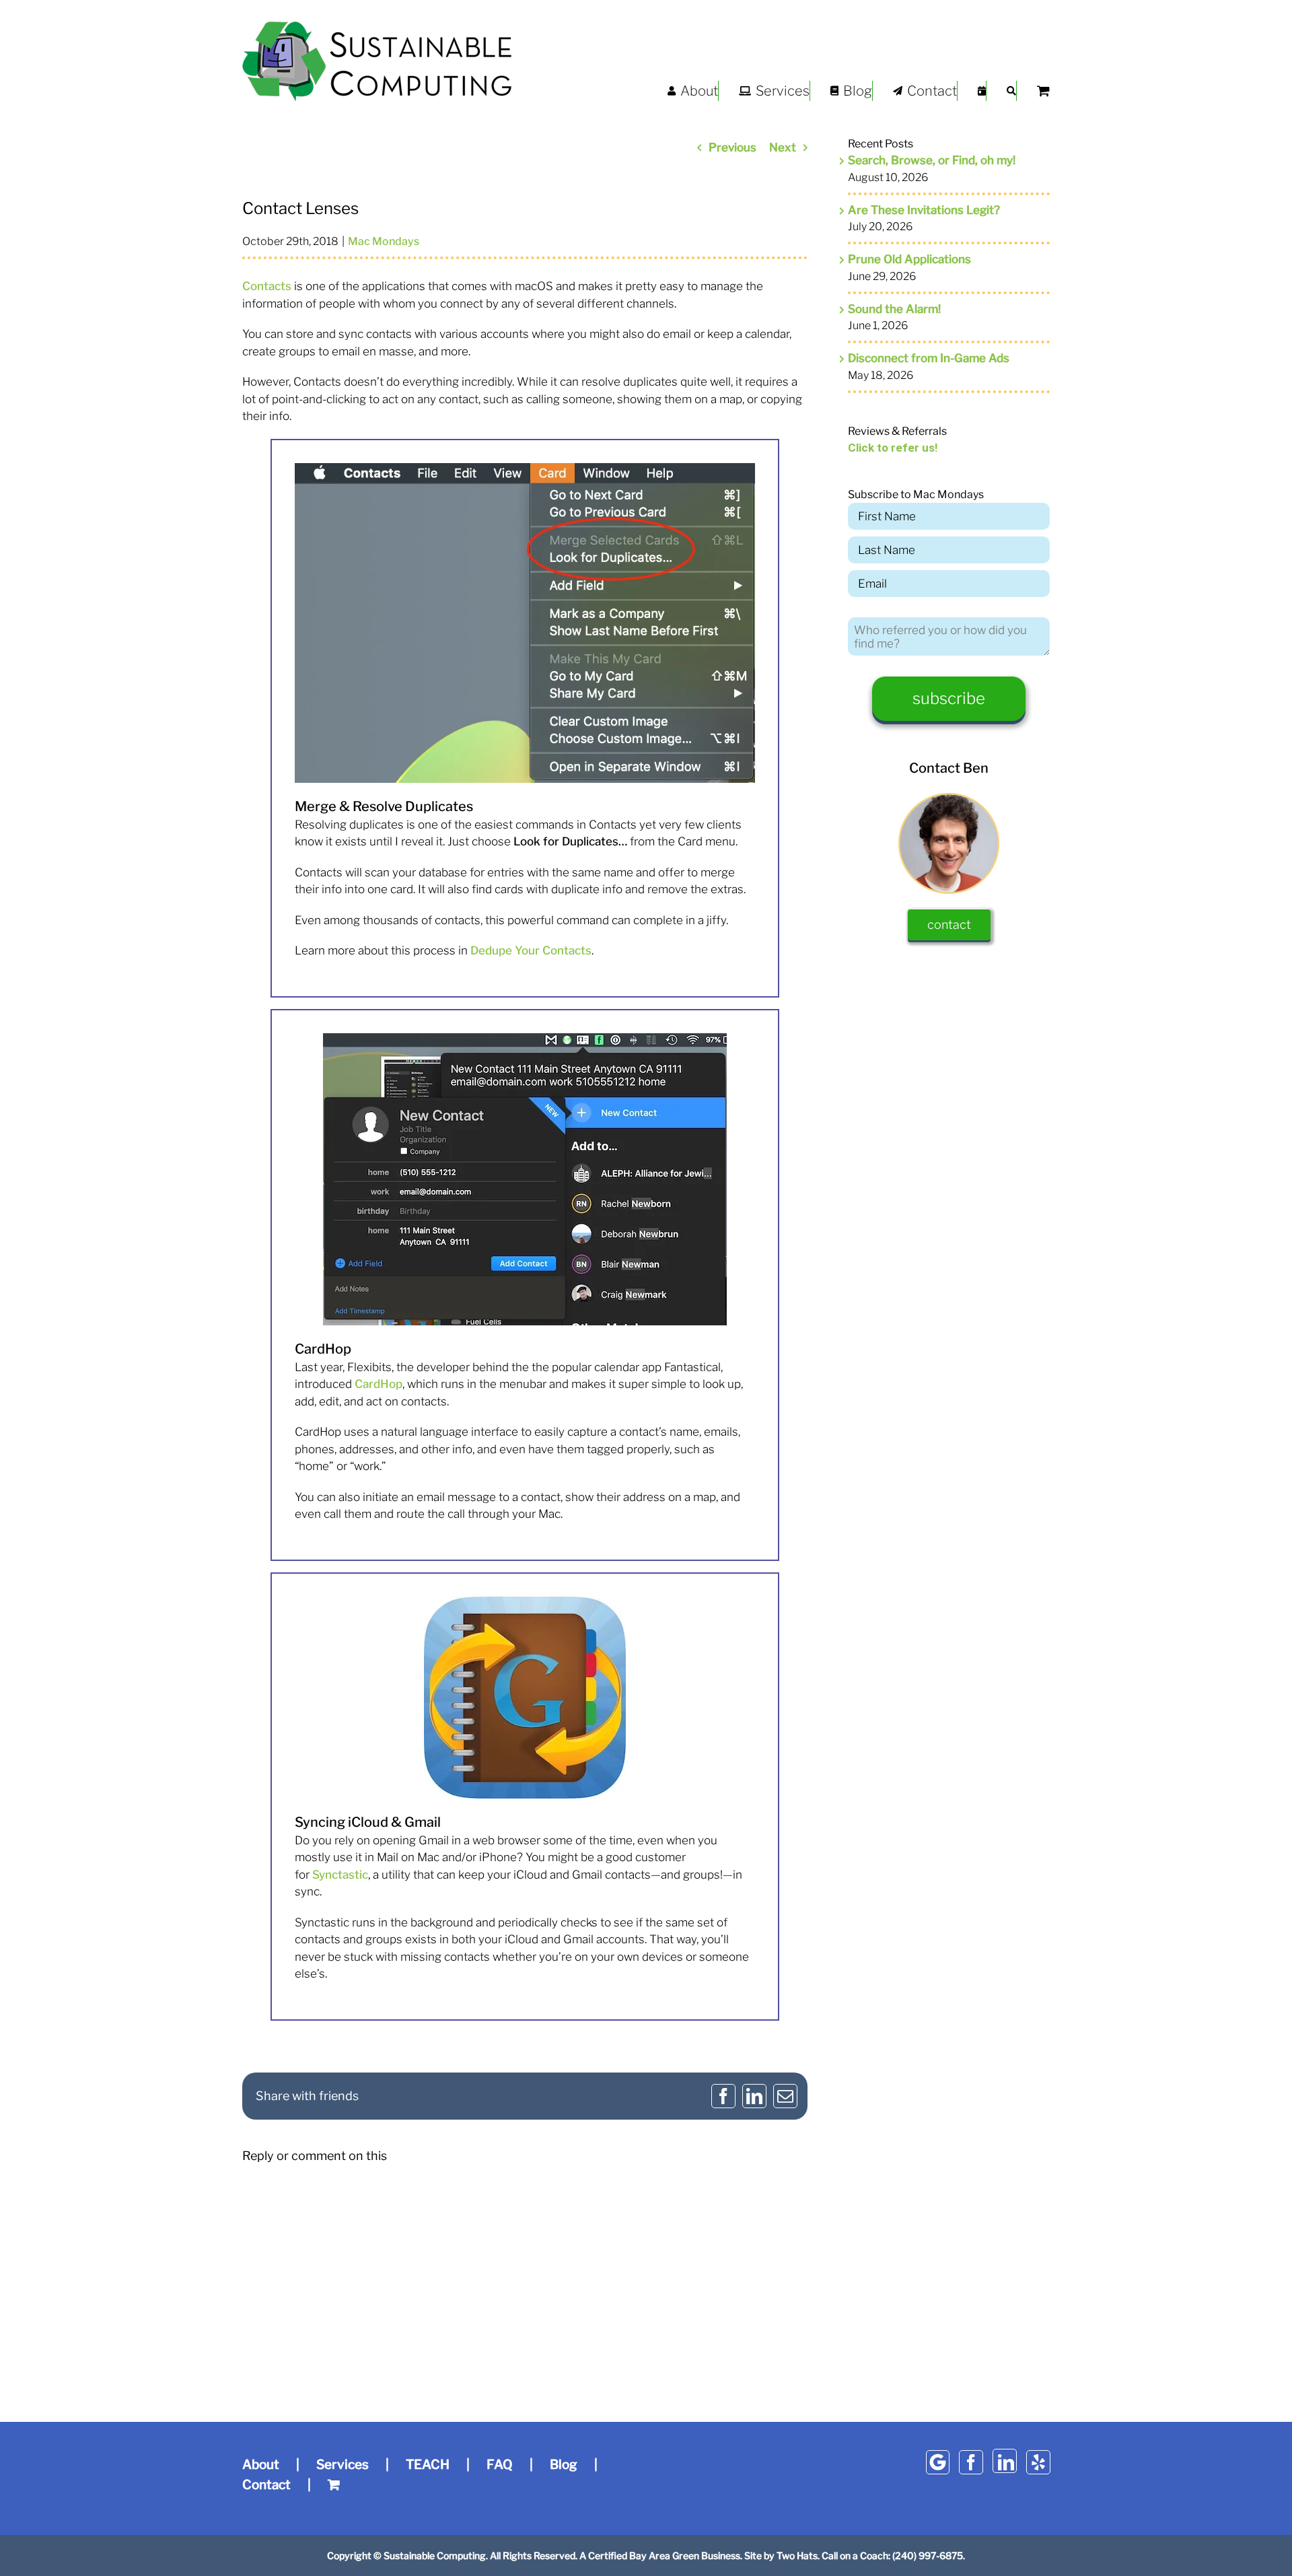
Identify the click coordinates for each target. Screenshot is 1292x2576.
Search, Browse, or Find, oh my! (932, 160)
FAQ (500, 2465)
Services (343, 2465)
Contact (266, 2485)
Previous (732, 147)
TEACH (428, 2465)
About (261, 2465)
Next (783, 147)
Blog (564, 2465)
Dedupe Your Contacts (531, 950)
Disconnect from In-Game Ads (929, 358)
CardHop (379, 1384)
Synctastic (340, 1875)
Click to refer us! (893, 448)
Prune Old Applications (909, 259)
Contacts (267, 286)
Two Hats (797, 2555)
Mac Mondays (384, 241)
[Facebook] (971, 2462)
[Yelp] (1038, 2462)
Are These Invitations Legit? (924, 210)
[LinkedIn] (1005, 2461)
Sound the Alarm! (894, 309)
